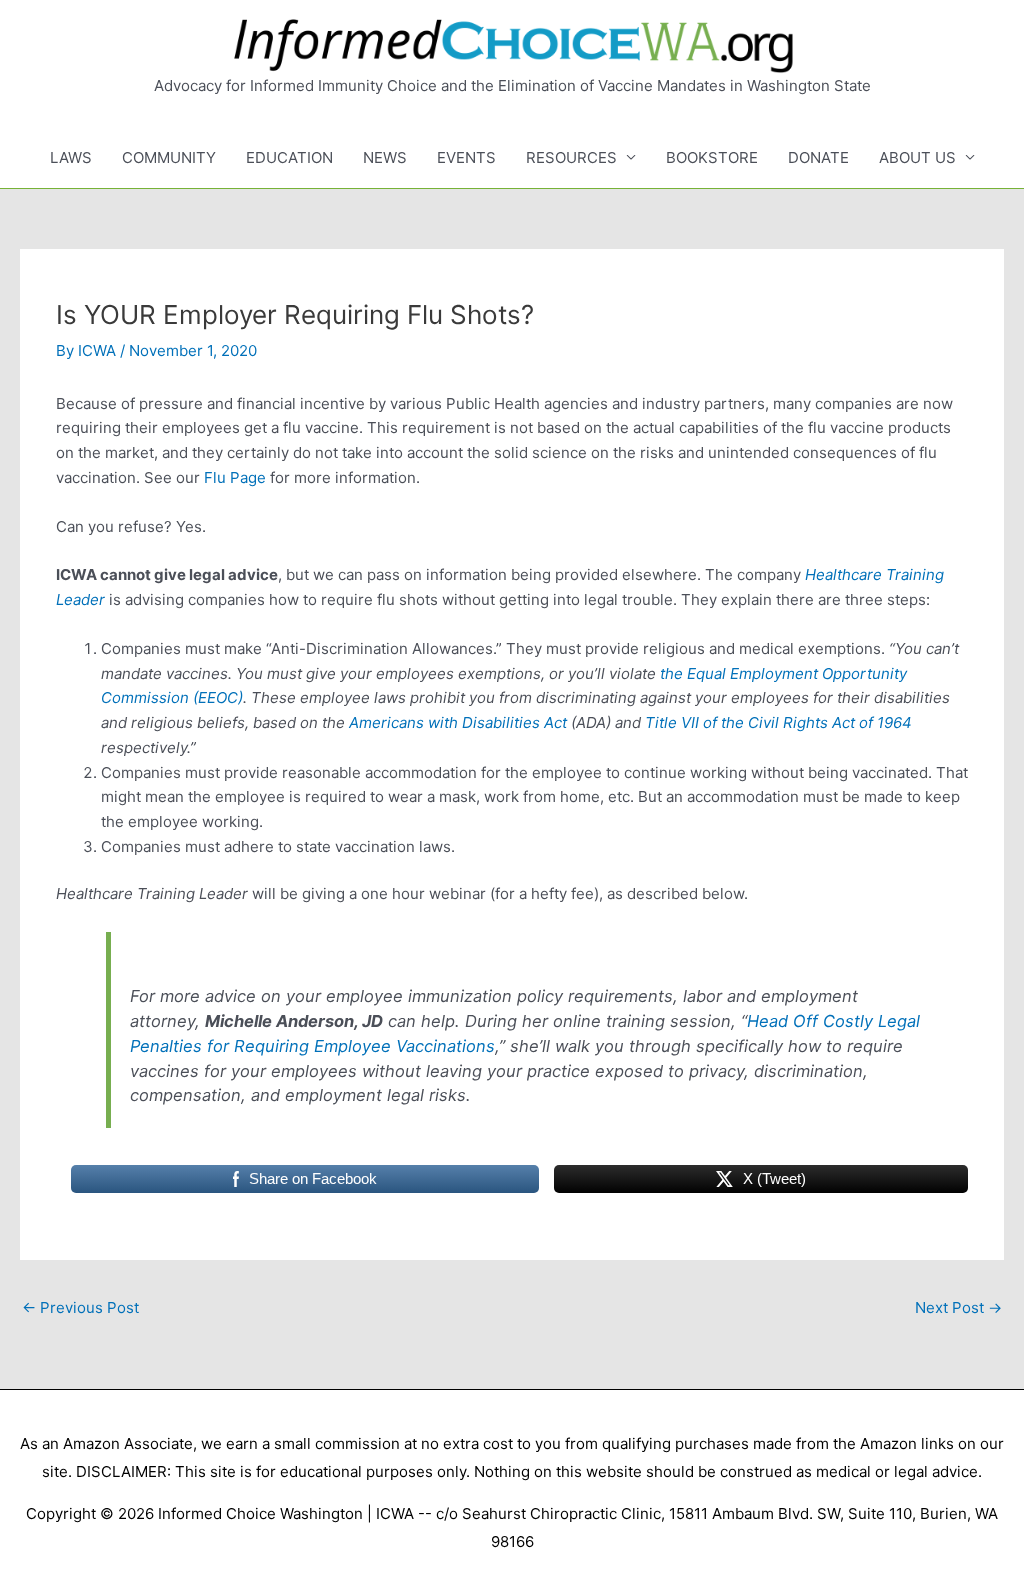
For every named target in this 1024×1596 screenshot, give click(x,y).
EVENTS (466, 157)
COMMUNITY (169, 157)
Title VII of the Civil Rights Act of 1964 (778, 722)
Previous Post (80, 1307)
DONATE (818, 157)
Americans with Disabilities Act (458, 722)
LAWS (71, 157)
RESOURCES (571, 157)
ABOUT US (917, 157)
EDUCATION (289, 157)
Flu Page (235, 477)
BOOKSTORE (712, 157)
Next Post (958, 1307)
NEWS (385, 157)
